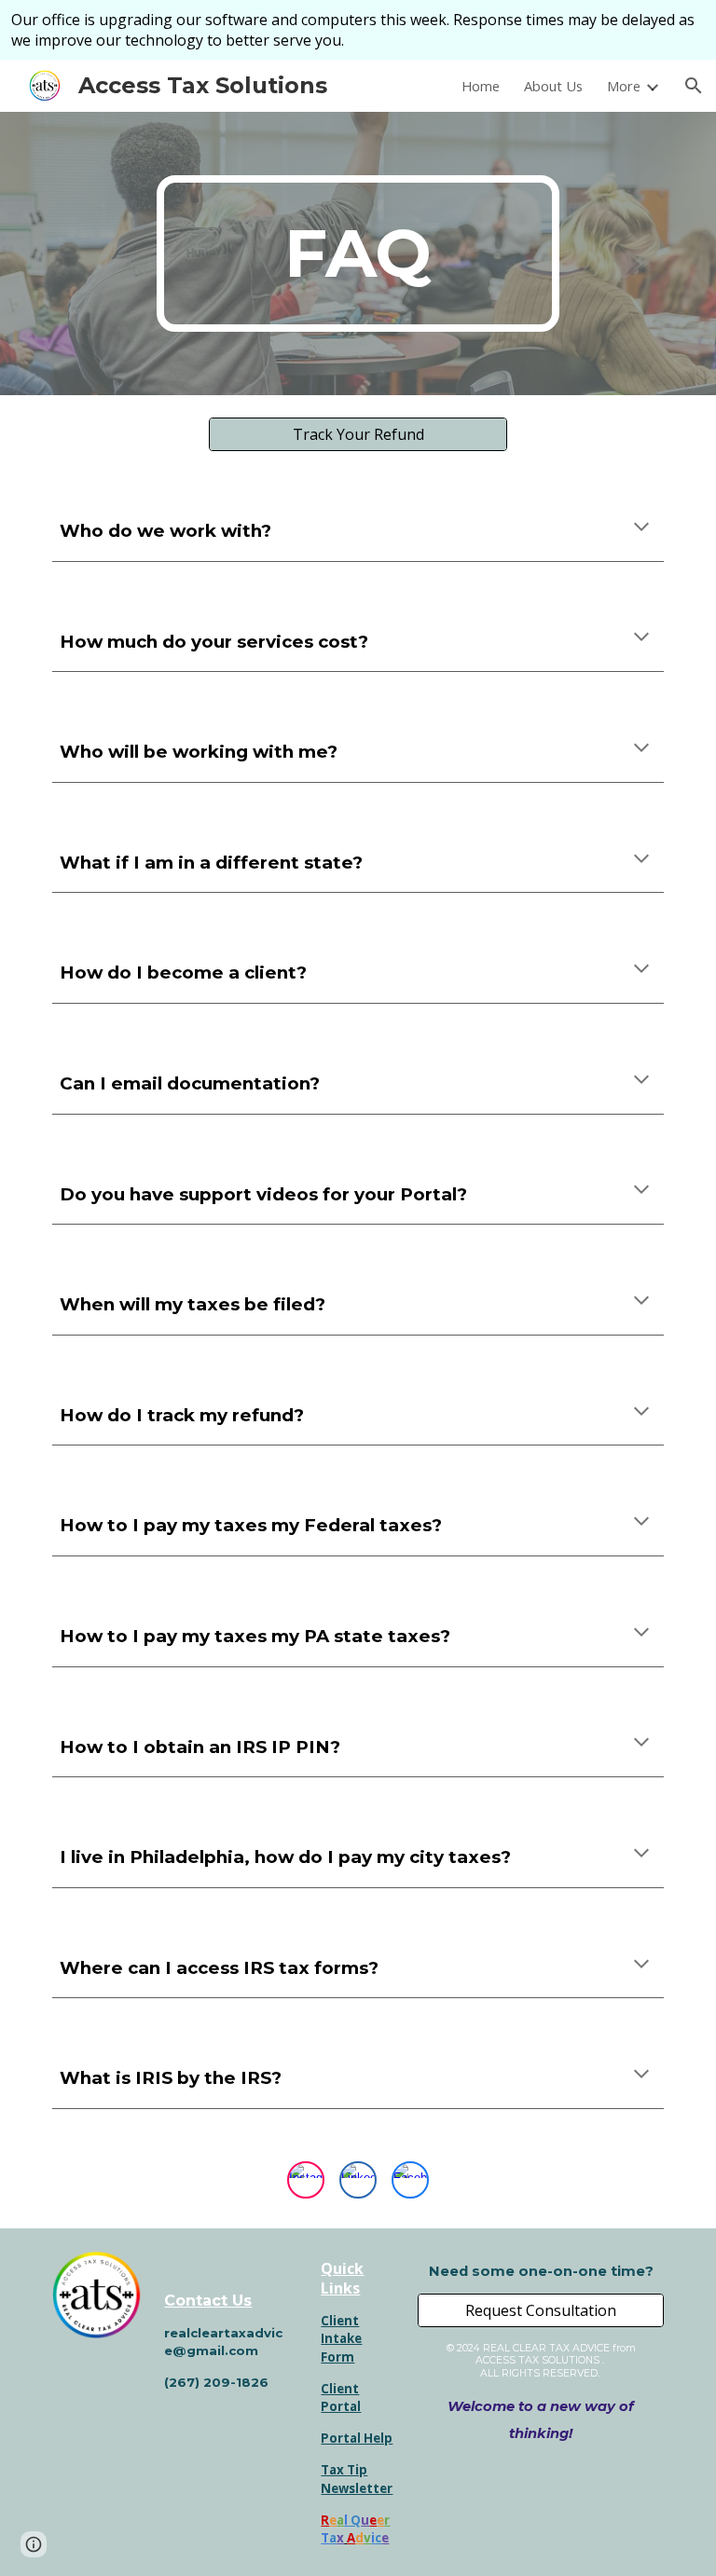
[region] (358, 30)
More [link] (624, 86)
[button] (694, 86)
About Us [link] (553, 86)
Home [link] (481, 86)
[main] (358, 253)
